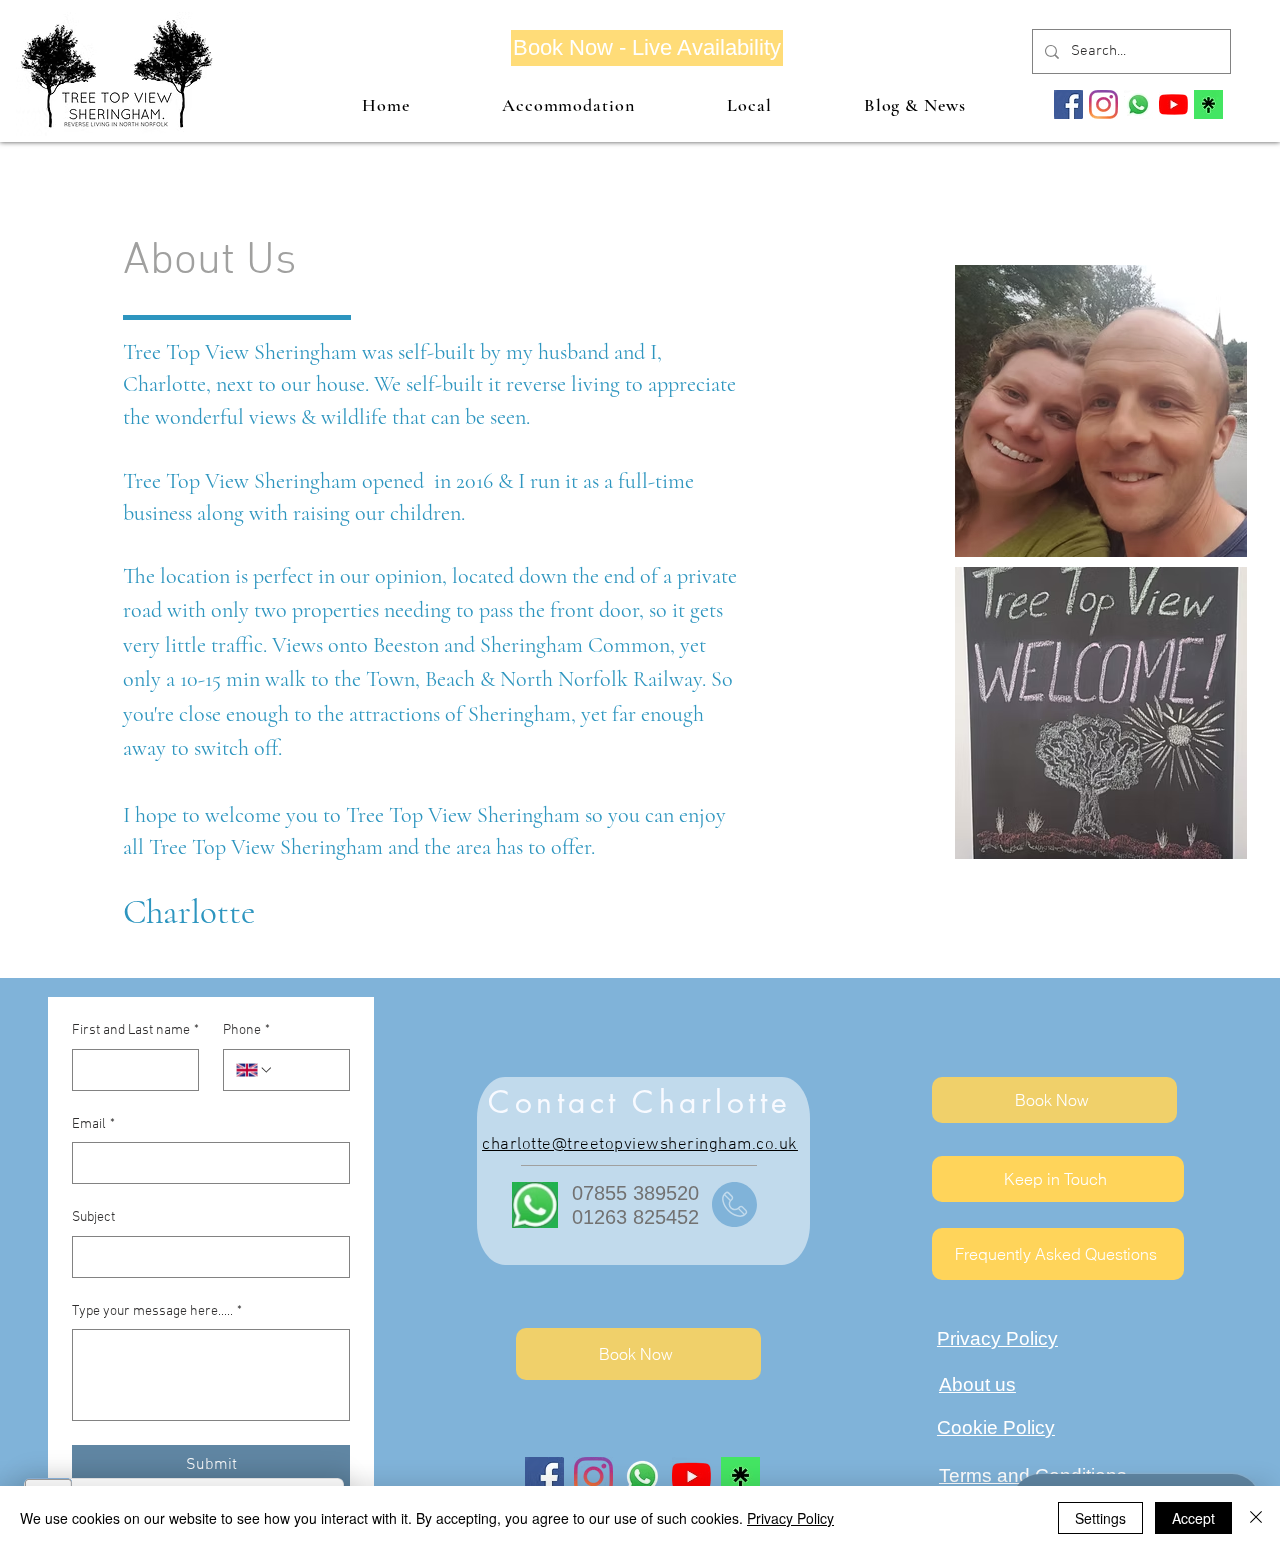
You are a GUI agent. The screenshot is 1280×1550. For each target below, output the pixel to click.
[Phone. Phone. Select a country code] (255, 1070)
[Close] (1256, 1518)
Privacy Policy (790, 1518)
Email (93, 1124)
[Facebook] (1068, 104)
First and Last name (135, 1030)
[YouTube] (1173, 104)
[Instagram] (1103, 104)
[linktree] (1208, 104)
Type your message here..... (157, 1311)
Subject (93, 1217)
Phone (246, 1030)
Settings (1100, 1518)
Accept (1193, 1518)
